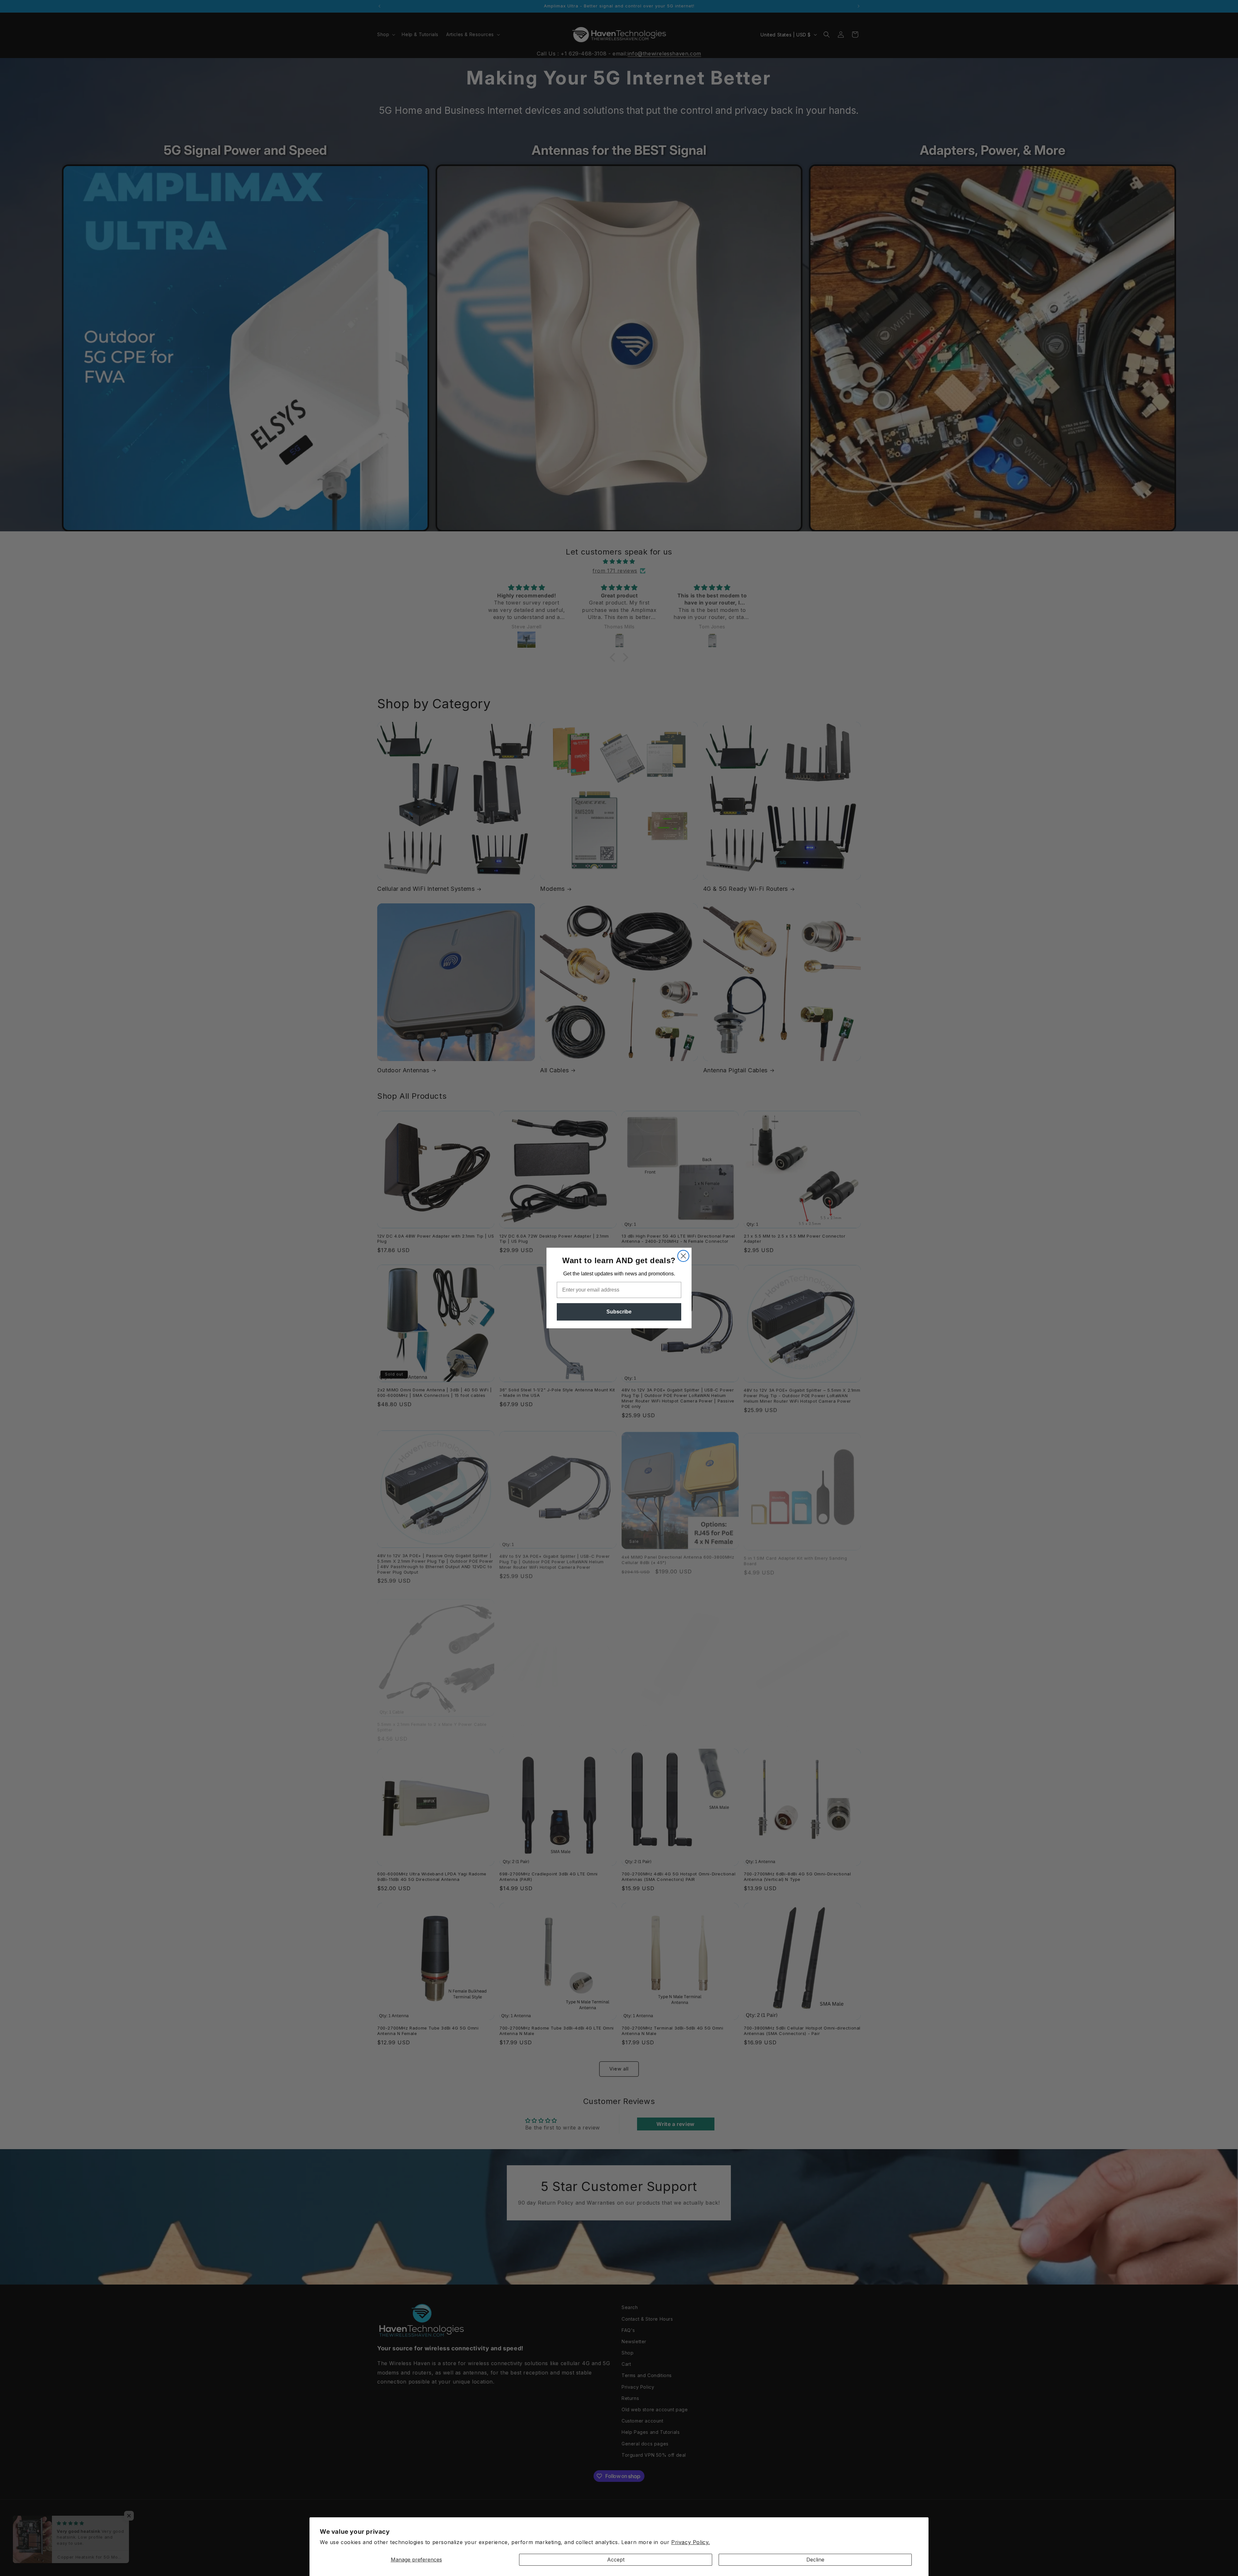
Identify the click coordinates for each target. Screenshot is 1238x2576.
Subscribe (619, 1312)
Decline (815, 2560)
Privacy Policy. (691, 2542)
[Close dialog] (683, 1256)
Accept (616, 2560)
